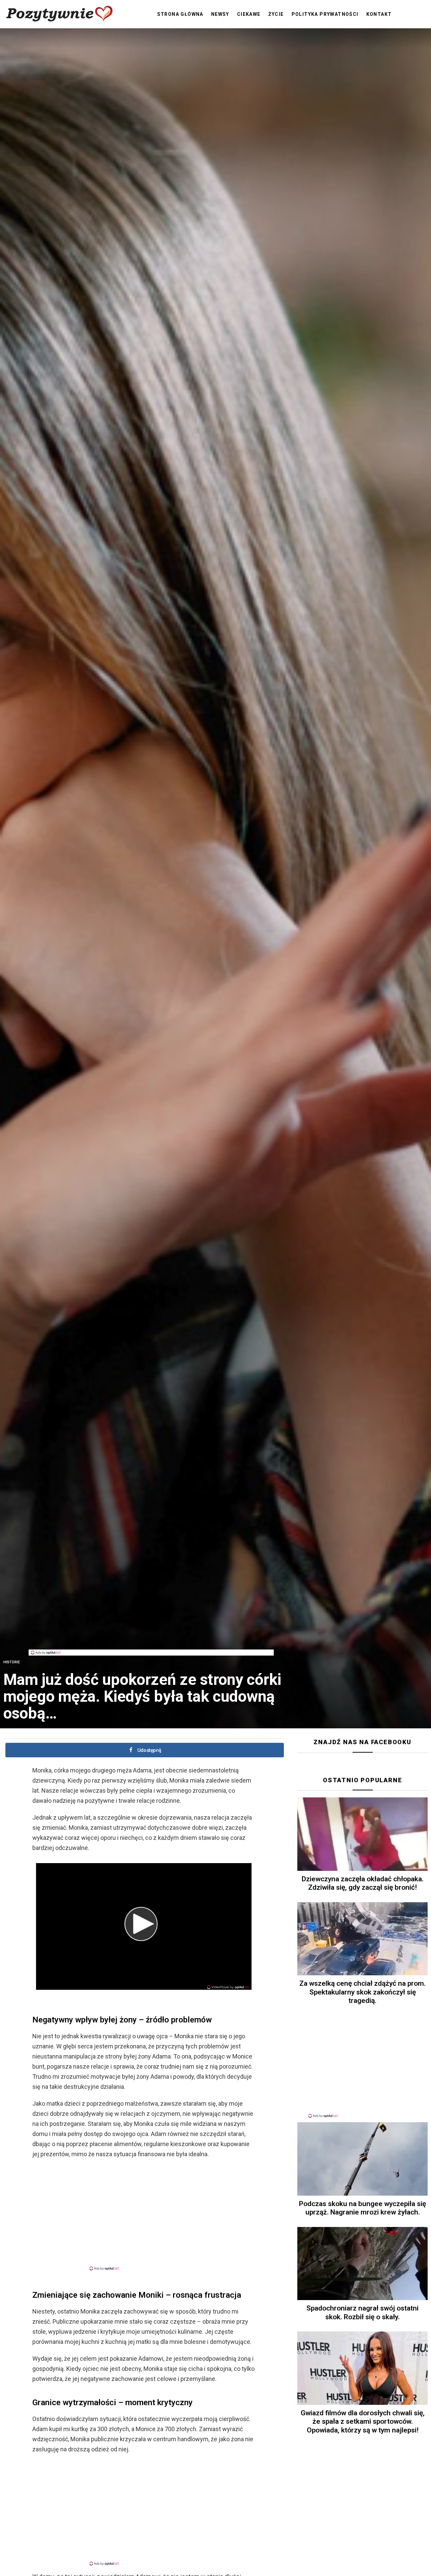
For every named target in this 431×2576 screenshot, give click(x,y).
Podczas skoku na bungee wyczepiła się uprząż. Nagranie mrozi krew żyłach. (362, 2208)
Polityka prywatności (325, 14)
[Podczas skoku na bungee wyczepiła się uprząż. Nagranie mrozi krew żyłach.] (362, 2159)
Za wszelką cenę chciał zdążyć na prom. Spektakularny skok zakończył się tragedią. (362, 1992)
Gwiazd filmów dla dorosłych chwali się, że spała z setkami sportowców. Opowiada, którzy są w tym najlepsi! (363, 2422)
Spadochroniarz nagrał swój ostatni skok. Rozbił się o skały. (362, 2312)
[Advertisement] (151, 1634)
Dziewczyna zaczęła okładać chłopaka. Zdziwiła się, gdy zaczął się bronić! (363, 1883)
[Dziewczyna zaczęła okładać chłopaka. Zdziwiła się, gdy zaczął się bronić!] (362, 1834)
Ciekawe (249, 14)
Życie (276, 14)
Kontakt (379, 14)
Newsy (220, 14)
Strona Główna (180, 14)
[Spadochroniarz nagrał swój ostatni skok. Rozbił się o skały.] (362, 2264)
